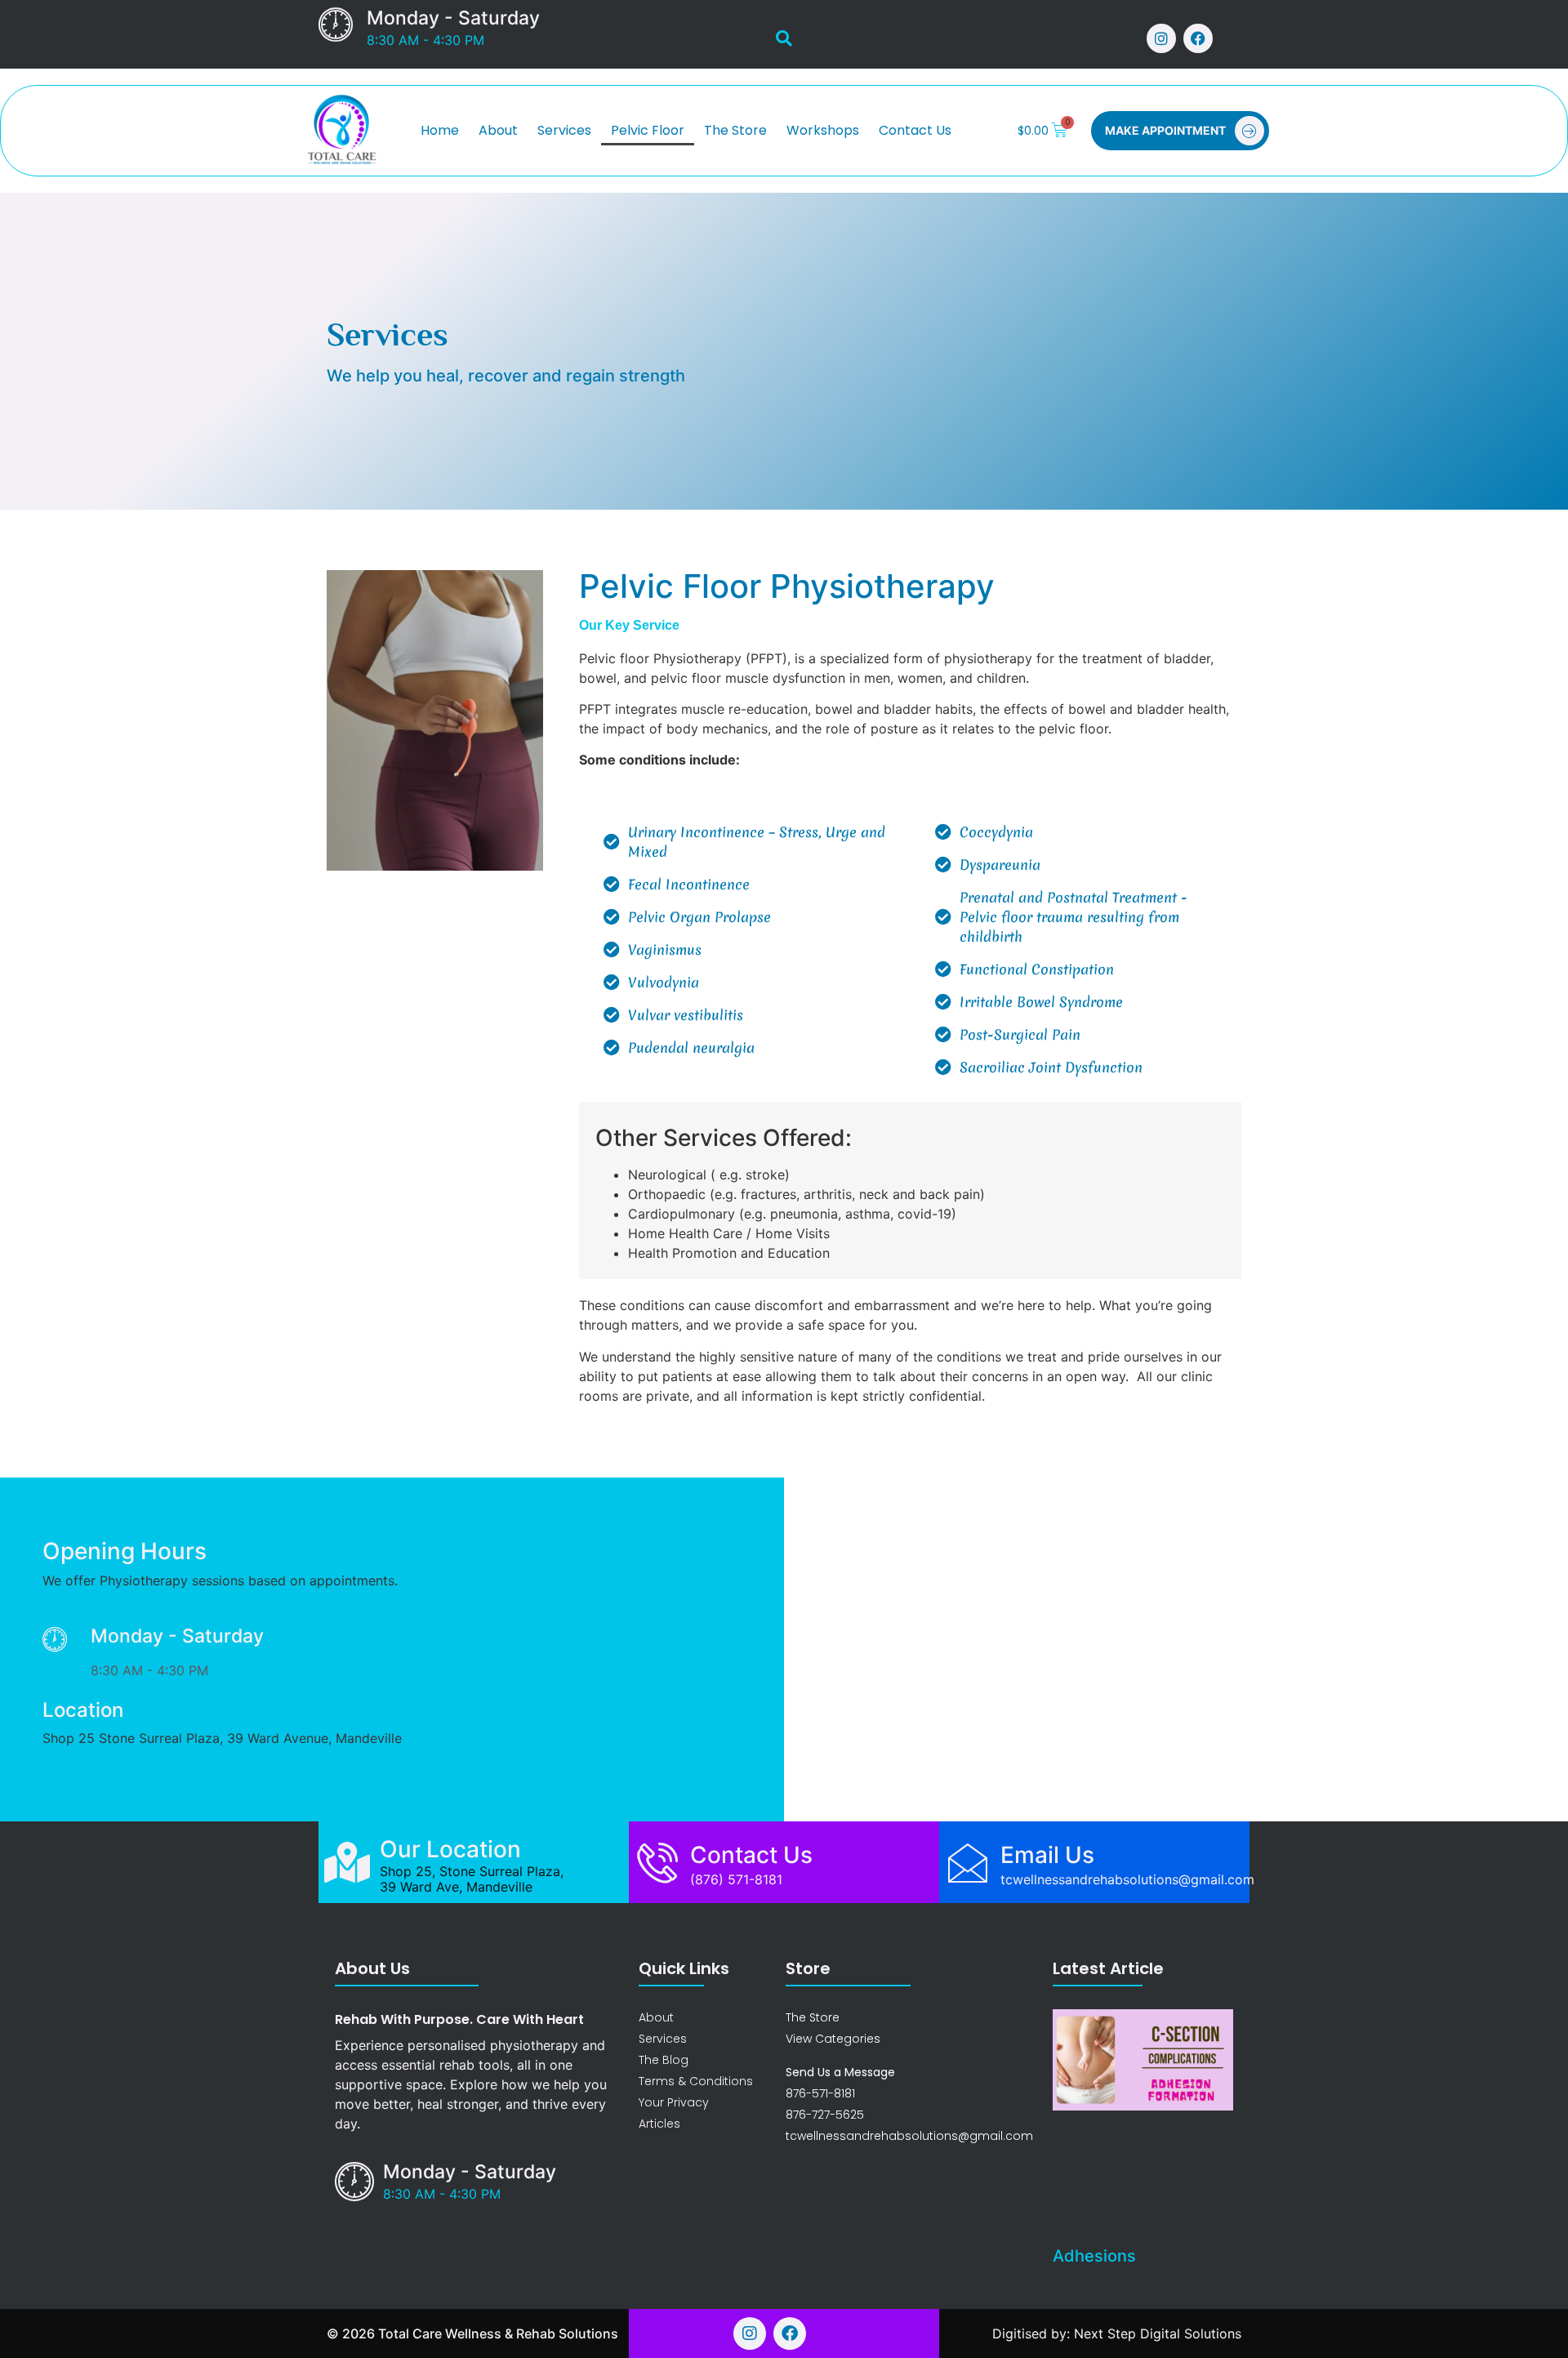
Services (564, 130)
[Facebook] (1198, 38)
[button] (784, 38)
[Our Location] (347, 1862)
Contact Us (915, 130)
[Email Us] (968, 1862)
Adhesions (1094, 2256)
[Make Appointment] (1249, 131)
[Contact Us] (657, 1862)
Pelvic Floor (648, 130)
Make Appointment (1165, 130)
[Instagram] (1161, 38)
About (498, 130)
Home (440, 130)
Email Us (1047, 1855)
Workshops (823, 130)
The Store (735, 130)
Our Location (450, 1849)
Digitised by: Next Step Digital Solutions (1117, 2333)
